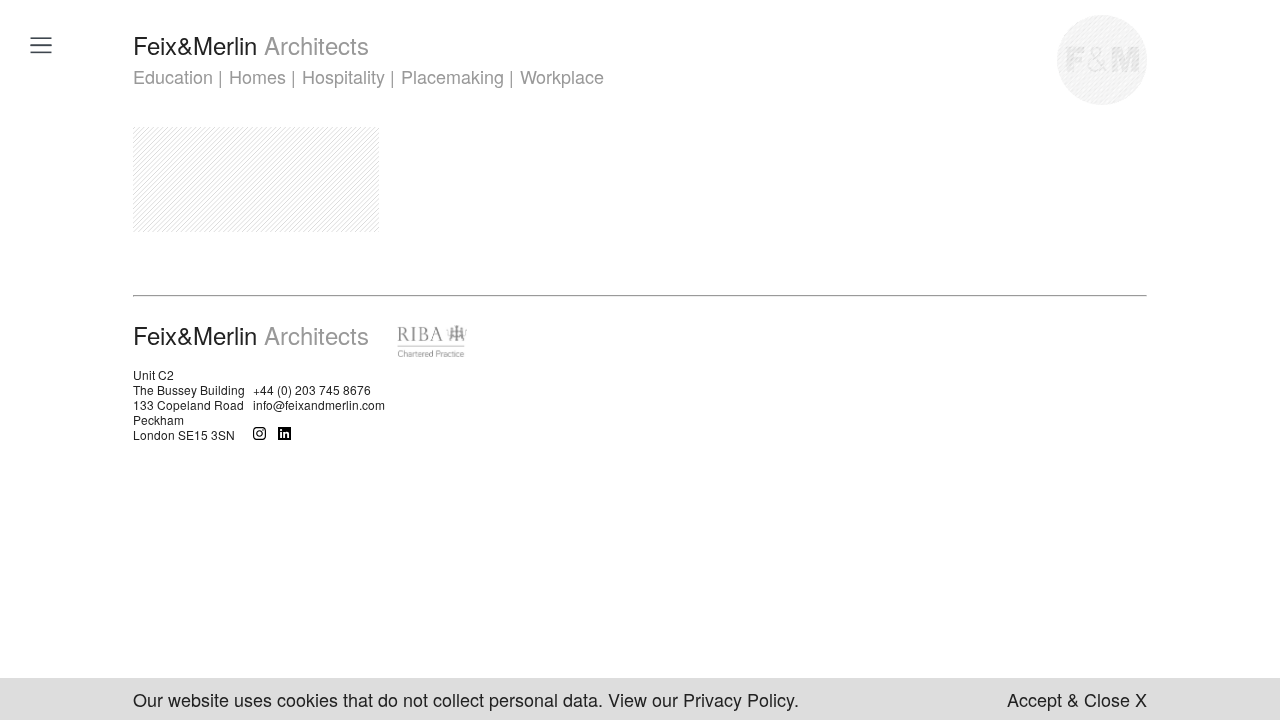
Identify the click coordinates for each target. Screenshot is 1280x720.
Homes (257, 76)
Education (173, 76)
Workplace (562, 76)
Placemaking (452, 76)
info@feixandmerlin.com (319, 404)
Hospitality (343, 76)
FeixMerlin (251, 44)
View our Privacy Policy (701, 699)
